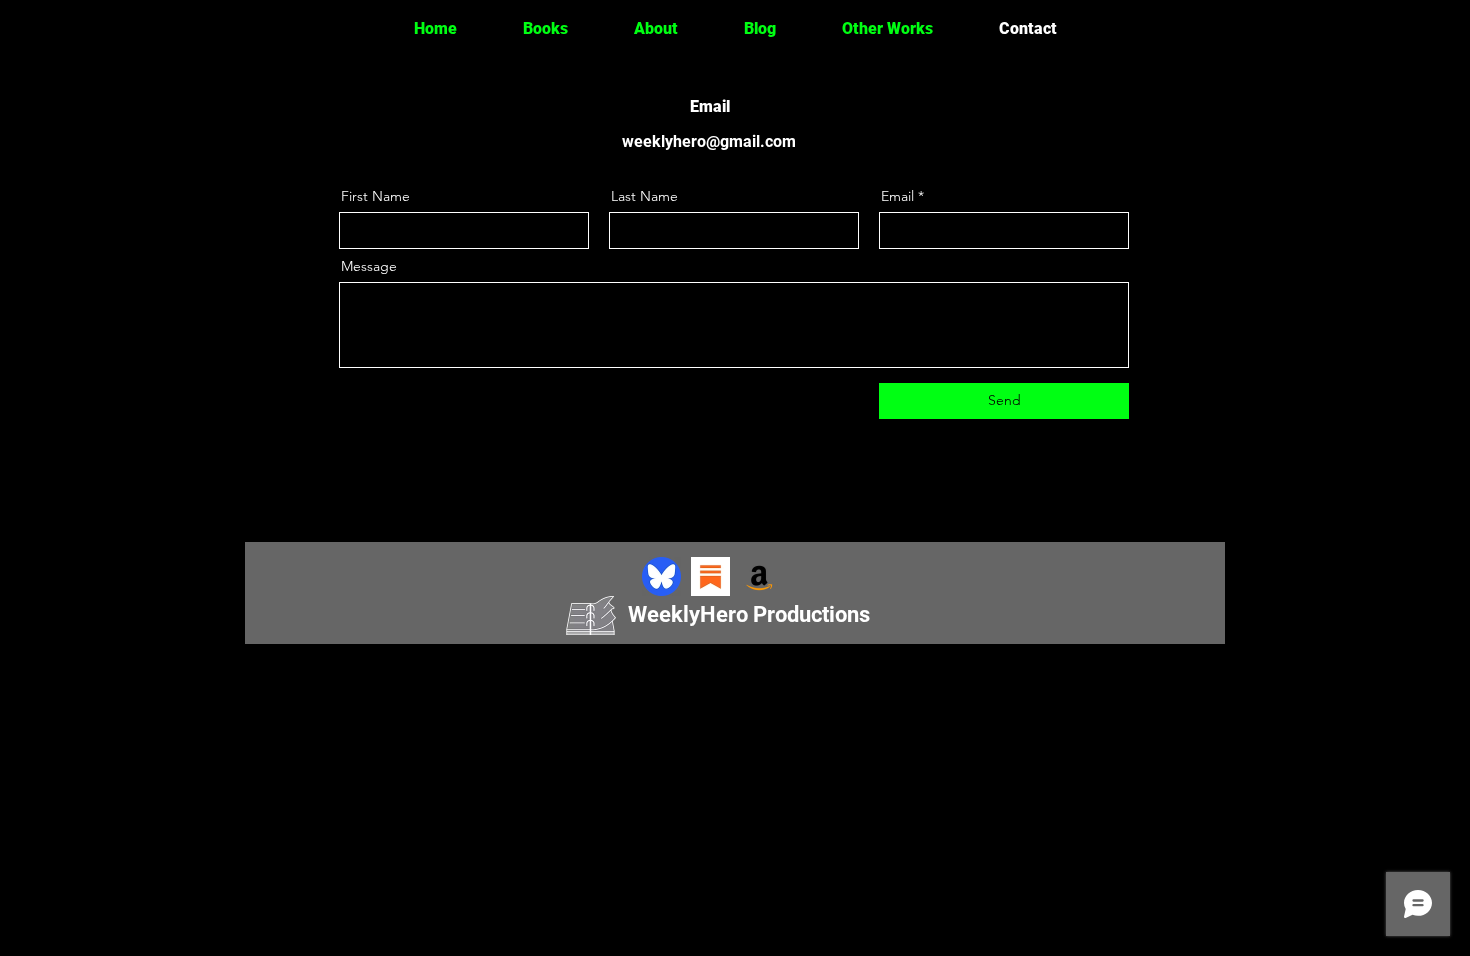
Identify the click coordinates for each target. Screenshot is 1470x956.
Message (369, 266)
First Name (375, 196)
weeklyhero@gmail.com (709, 141)
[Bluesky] (661, 576)
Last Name (644, 196)
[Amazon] (759, 576)
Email (897, 196)
